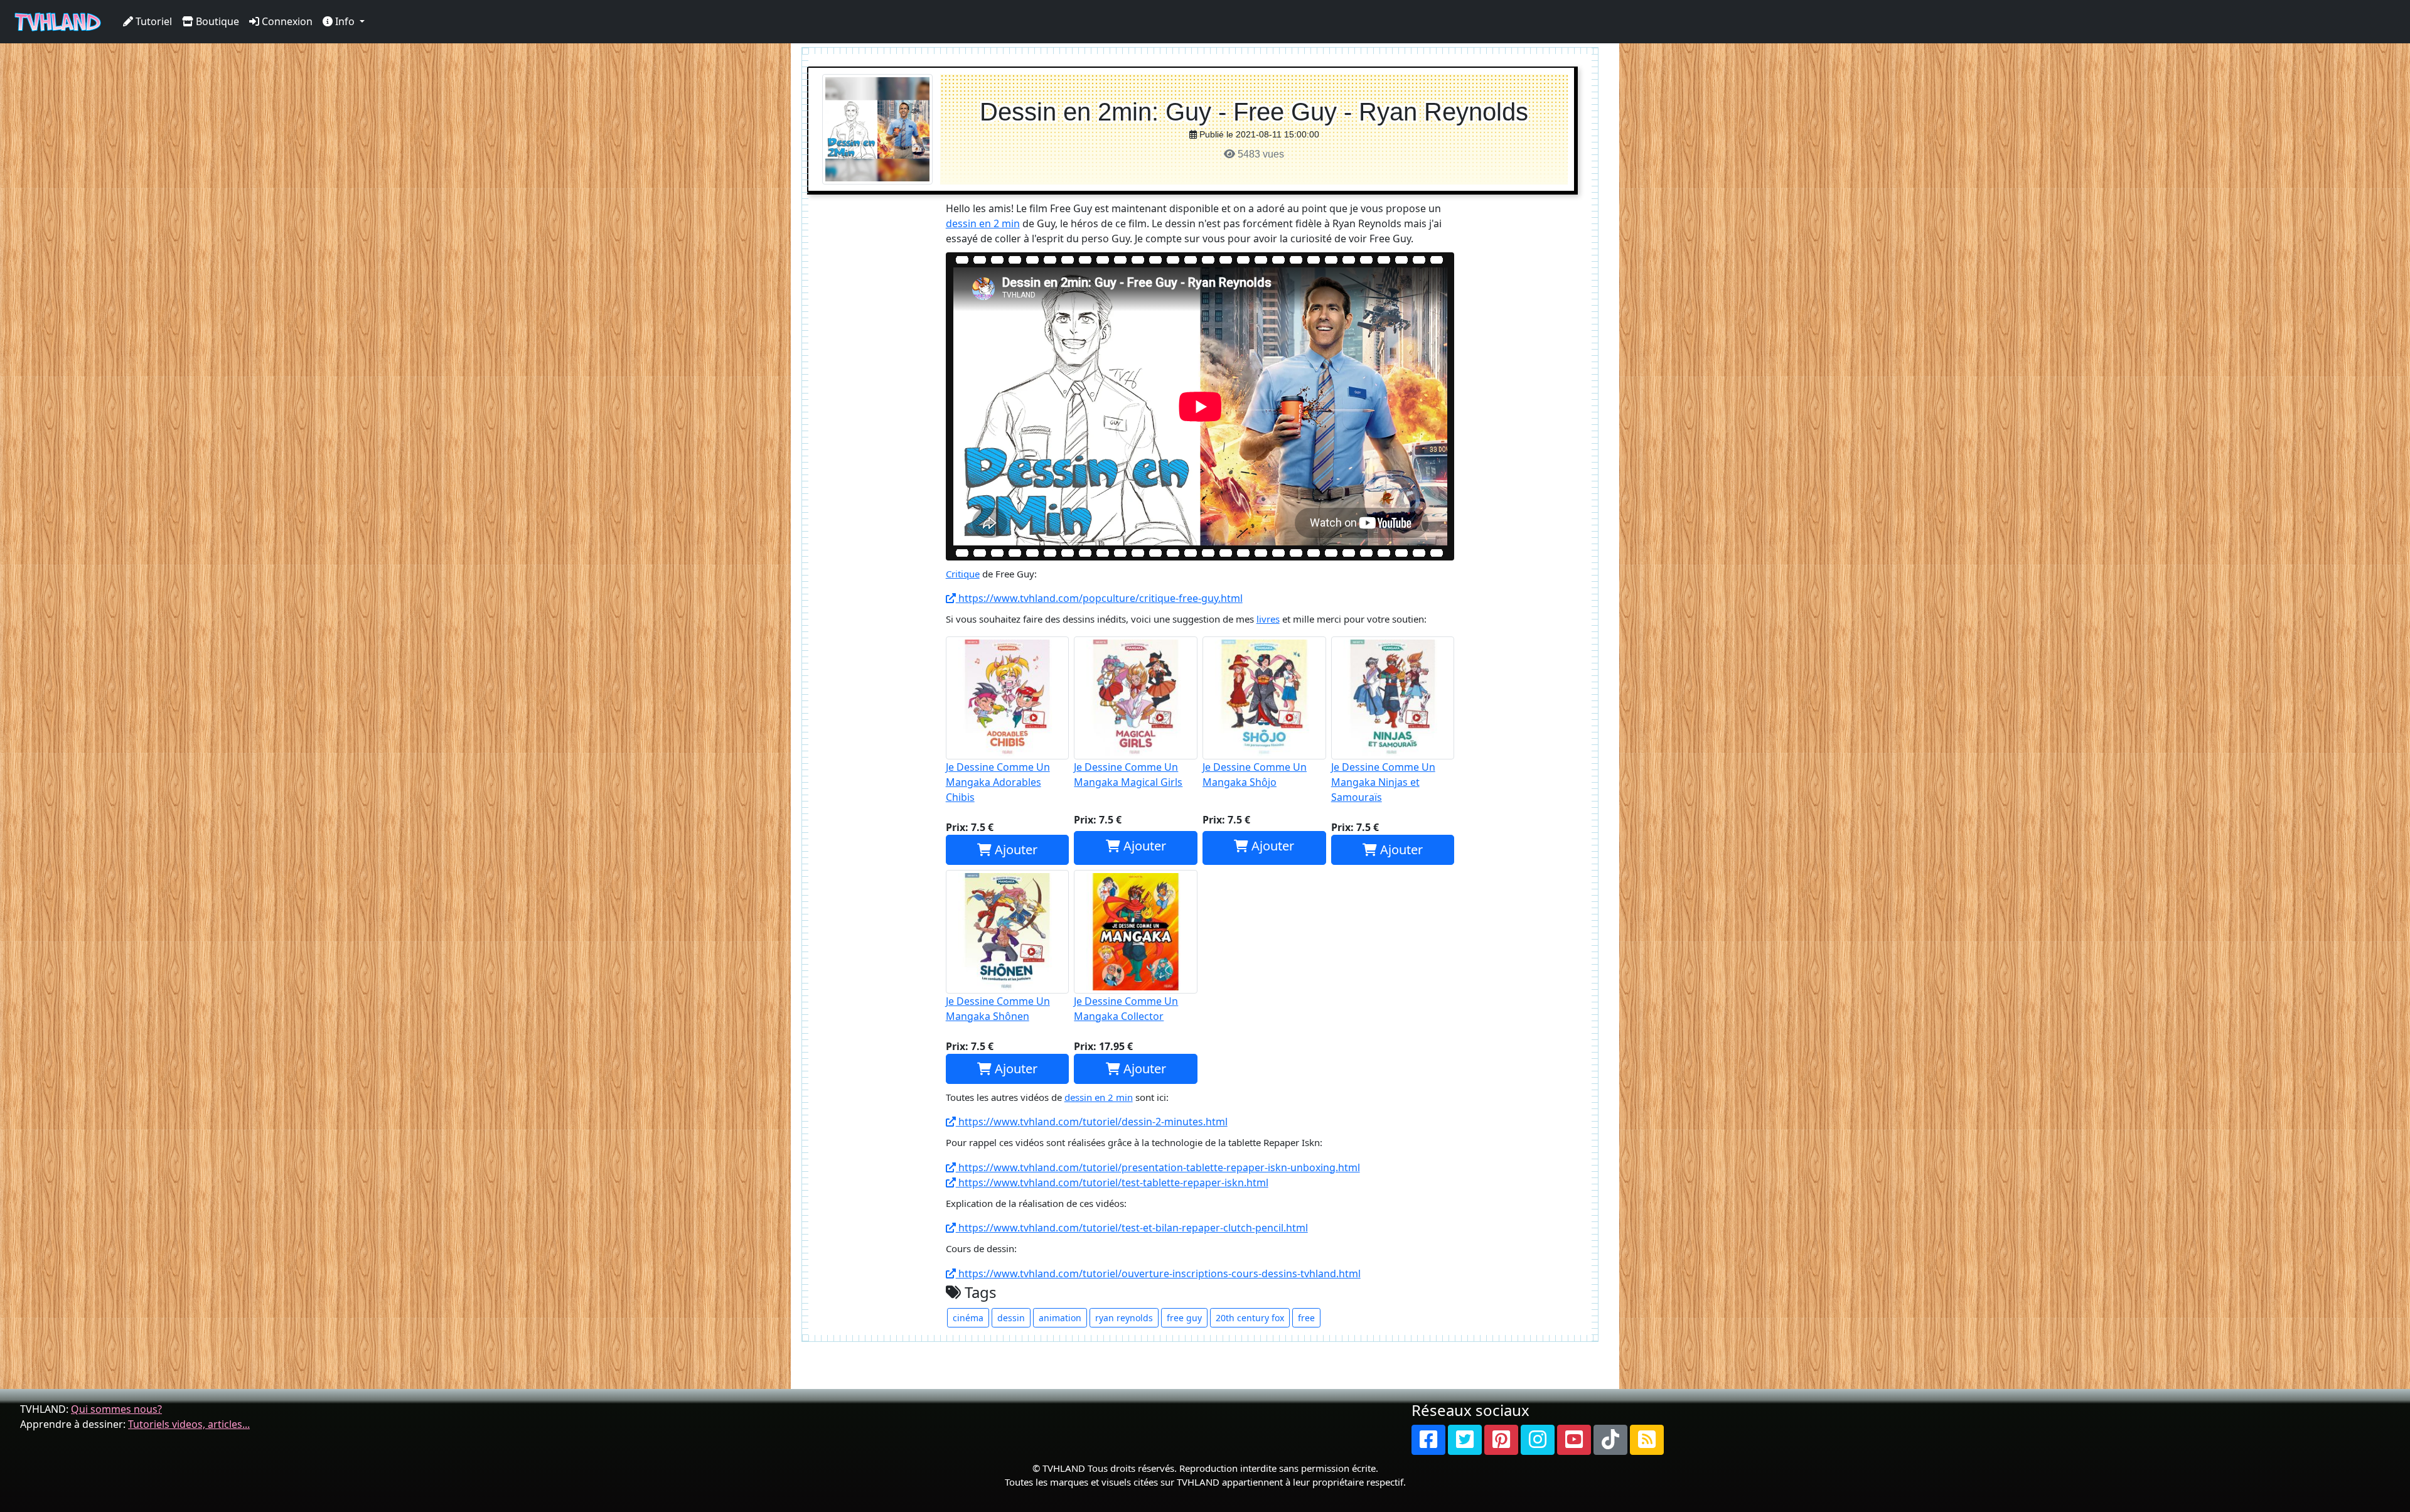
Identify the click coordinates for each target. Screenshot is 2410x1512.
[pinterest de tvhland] (1501, 1440)
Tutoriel (153, 21)
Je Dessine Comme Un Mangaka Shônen (998, 1009)
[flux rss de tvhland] (1647, 1440)
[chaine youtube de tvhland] (1574, 1440)
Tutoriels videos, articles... (189, 1424)
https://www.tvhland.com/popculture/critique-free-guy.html (1099, 598)
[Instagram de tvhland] (1538, 1440)
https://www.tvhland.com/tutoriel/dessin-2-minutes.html (1092, 1122)
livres (1268, 619)
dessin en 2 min (983, 223)
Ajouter (1015, 850)
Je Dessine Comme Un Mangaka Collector (1126, 1009)
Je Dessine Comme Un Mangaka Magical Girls (1128, 775)
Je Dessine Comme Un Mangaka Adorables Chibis (998, 782)
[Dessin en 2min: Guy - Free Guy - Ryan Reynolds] (877, 128)
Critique (963, 574)
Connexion (286, 21)
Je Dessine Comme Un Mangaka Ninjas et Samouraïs (1383, 782)
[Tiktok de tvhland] (1610, 1440)
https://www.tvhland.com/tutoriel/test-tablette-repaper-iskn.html (1112, 1182)
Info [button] (345, 21)
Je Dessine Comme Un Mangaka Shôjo (1255, 775)
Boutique (216, 21)
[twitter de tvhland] (1465, 1440)
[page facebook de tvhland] (1428, 1440)
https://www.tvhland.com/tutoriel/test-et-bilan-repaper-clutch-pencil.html (1132, 1228)
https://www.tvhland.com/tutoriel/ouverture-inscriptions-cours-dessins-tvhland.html (1158, 1273)
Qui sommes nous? (116, 1409)
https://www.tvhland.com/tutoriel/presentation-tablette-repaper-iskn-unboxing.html (1158, 1167)
